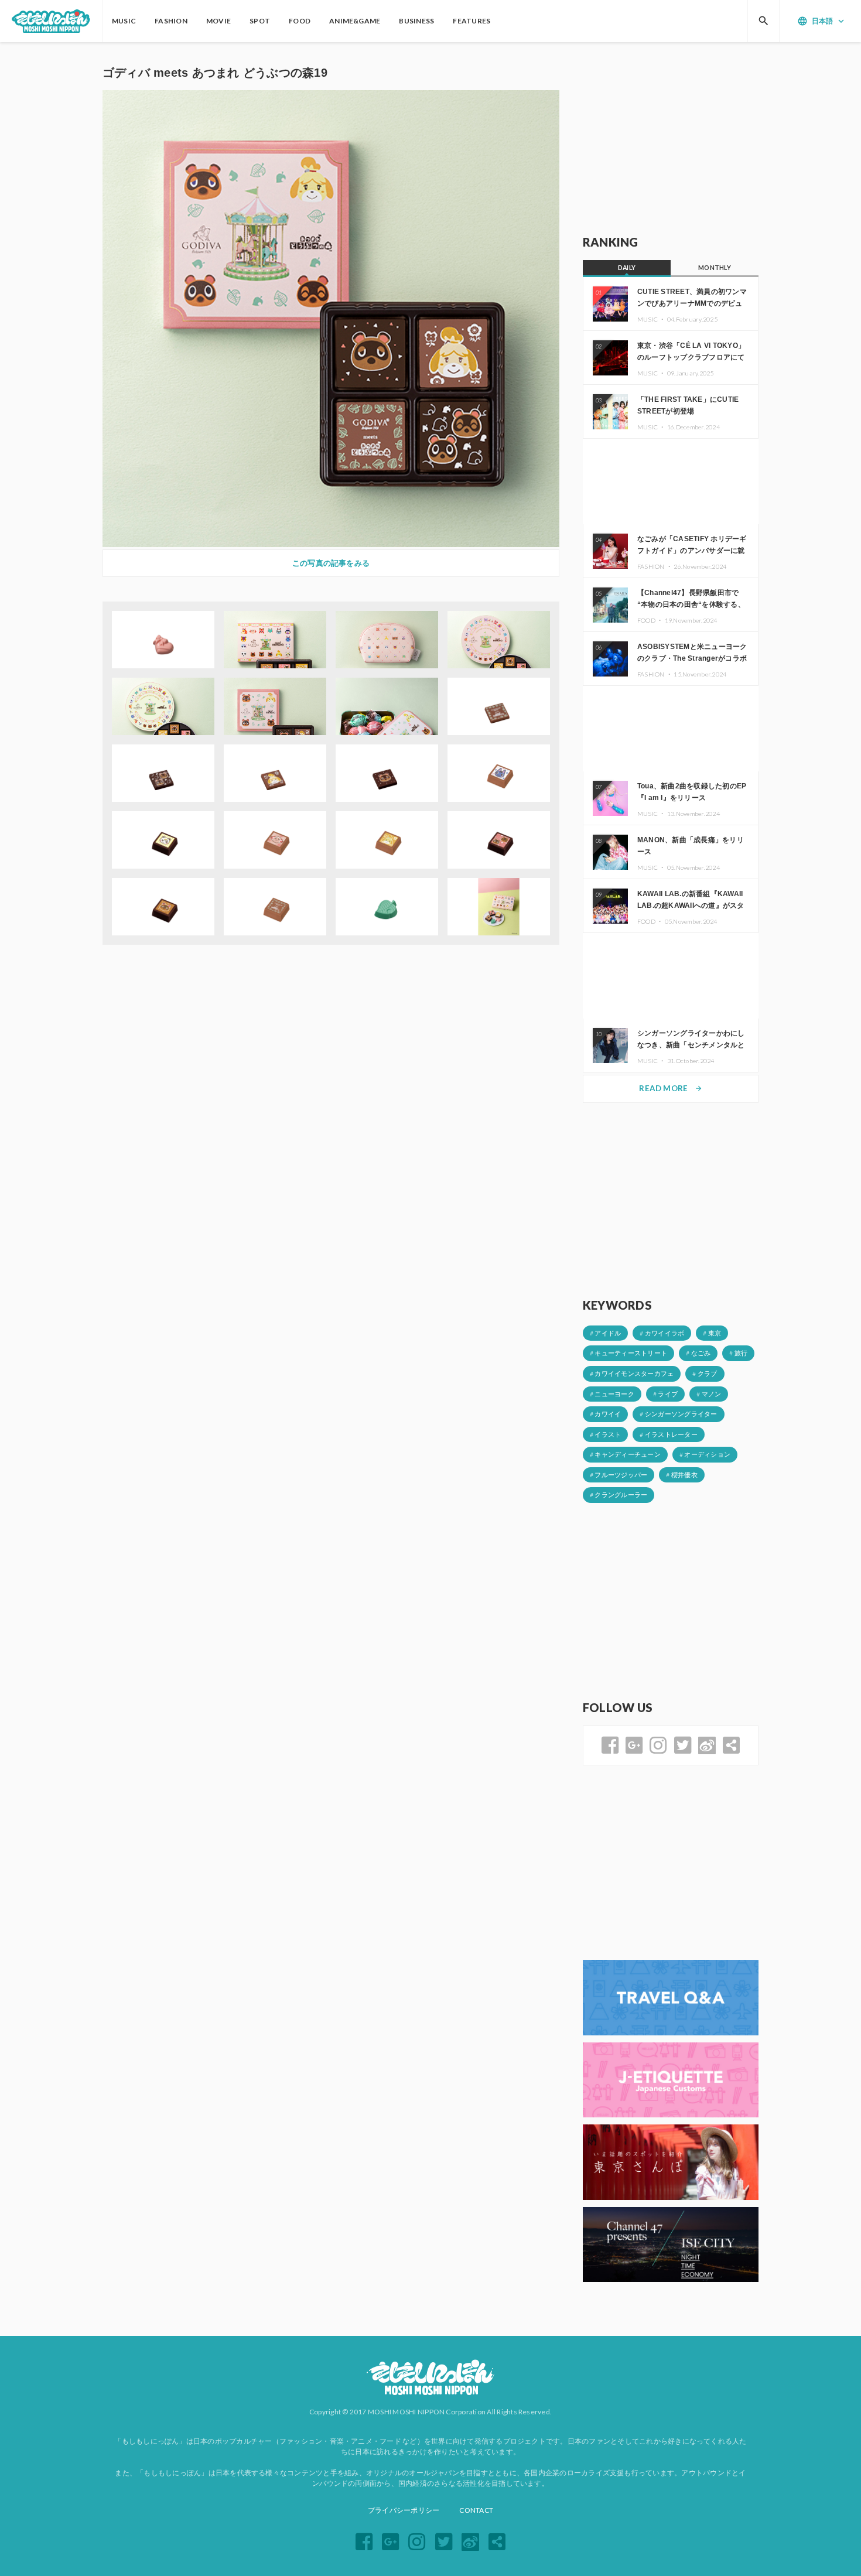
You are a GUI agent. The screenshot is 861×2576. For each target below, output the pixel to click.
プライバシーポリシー (404, 2510)
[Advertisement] (671, 139)
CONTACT (476, 2510)
